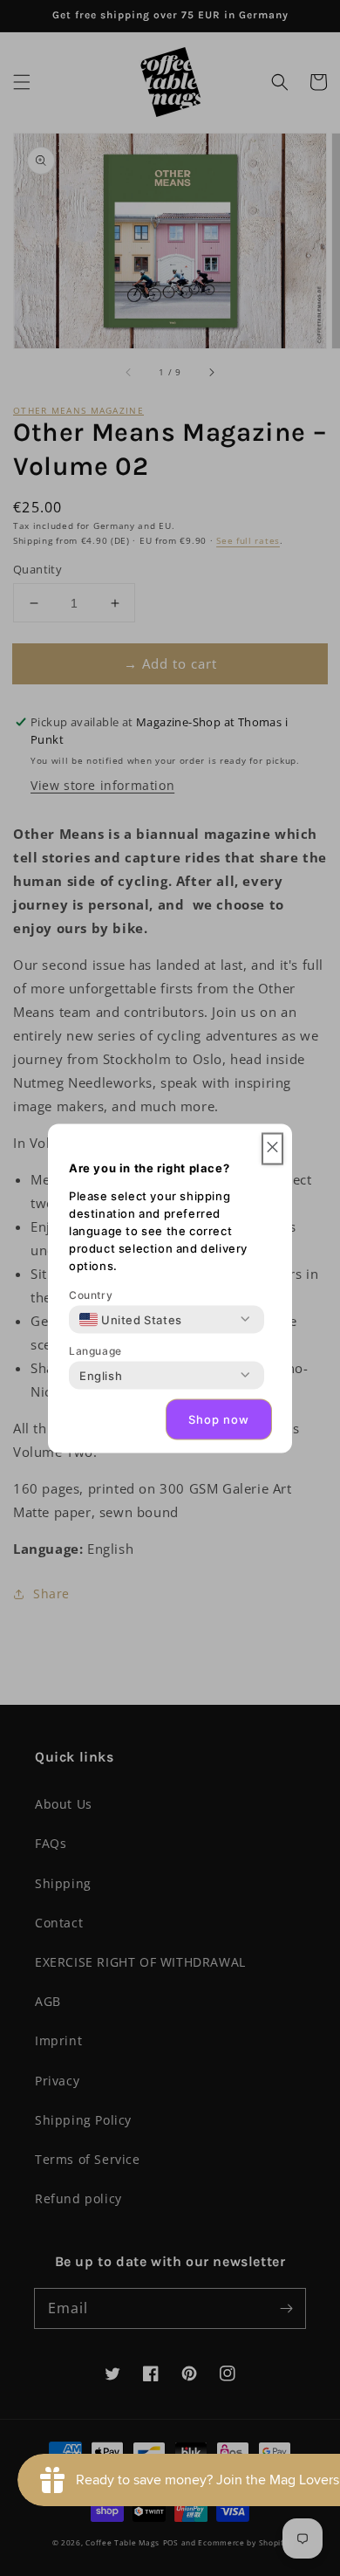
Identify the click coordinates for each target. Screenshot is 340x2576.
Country (91, 1294)
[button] (272, 1148)
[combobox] (131, 1319)
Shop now (219, 1419)
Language (95, 1350)
